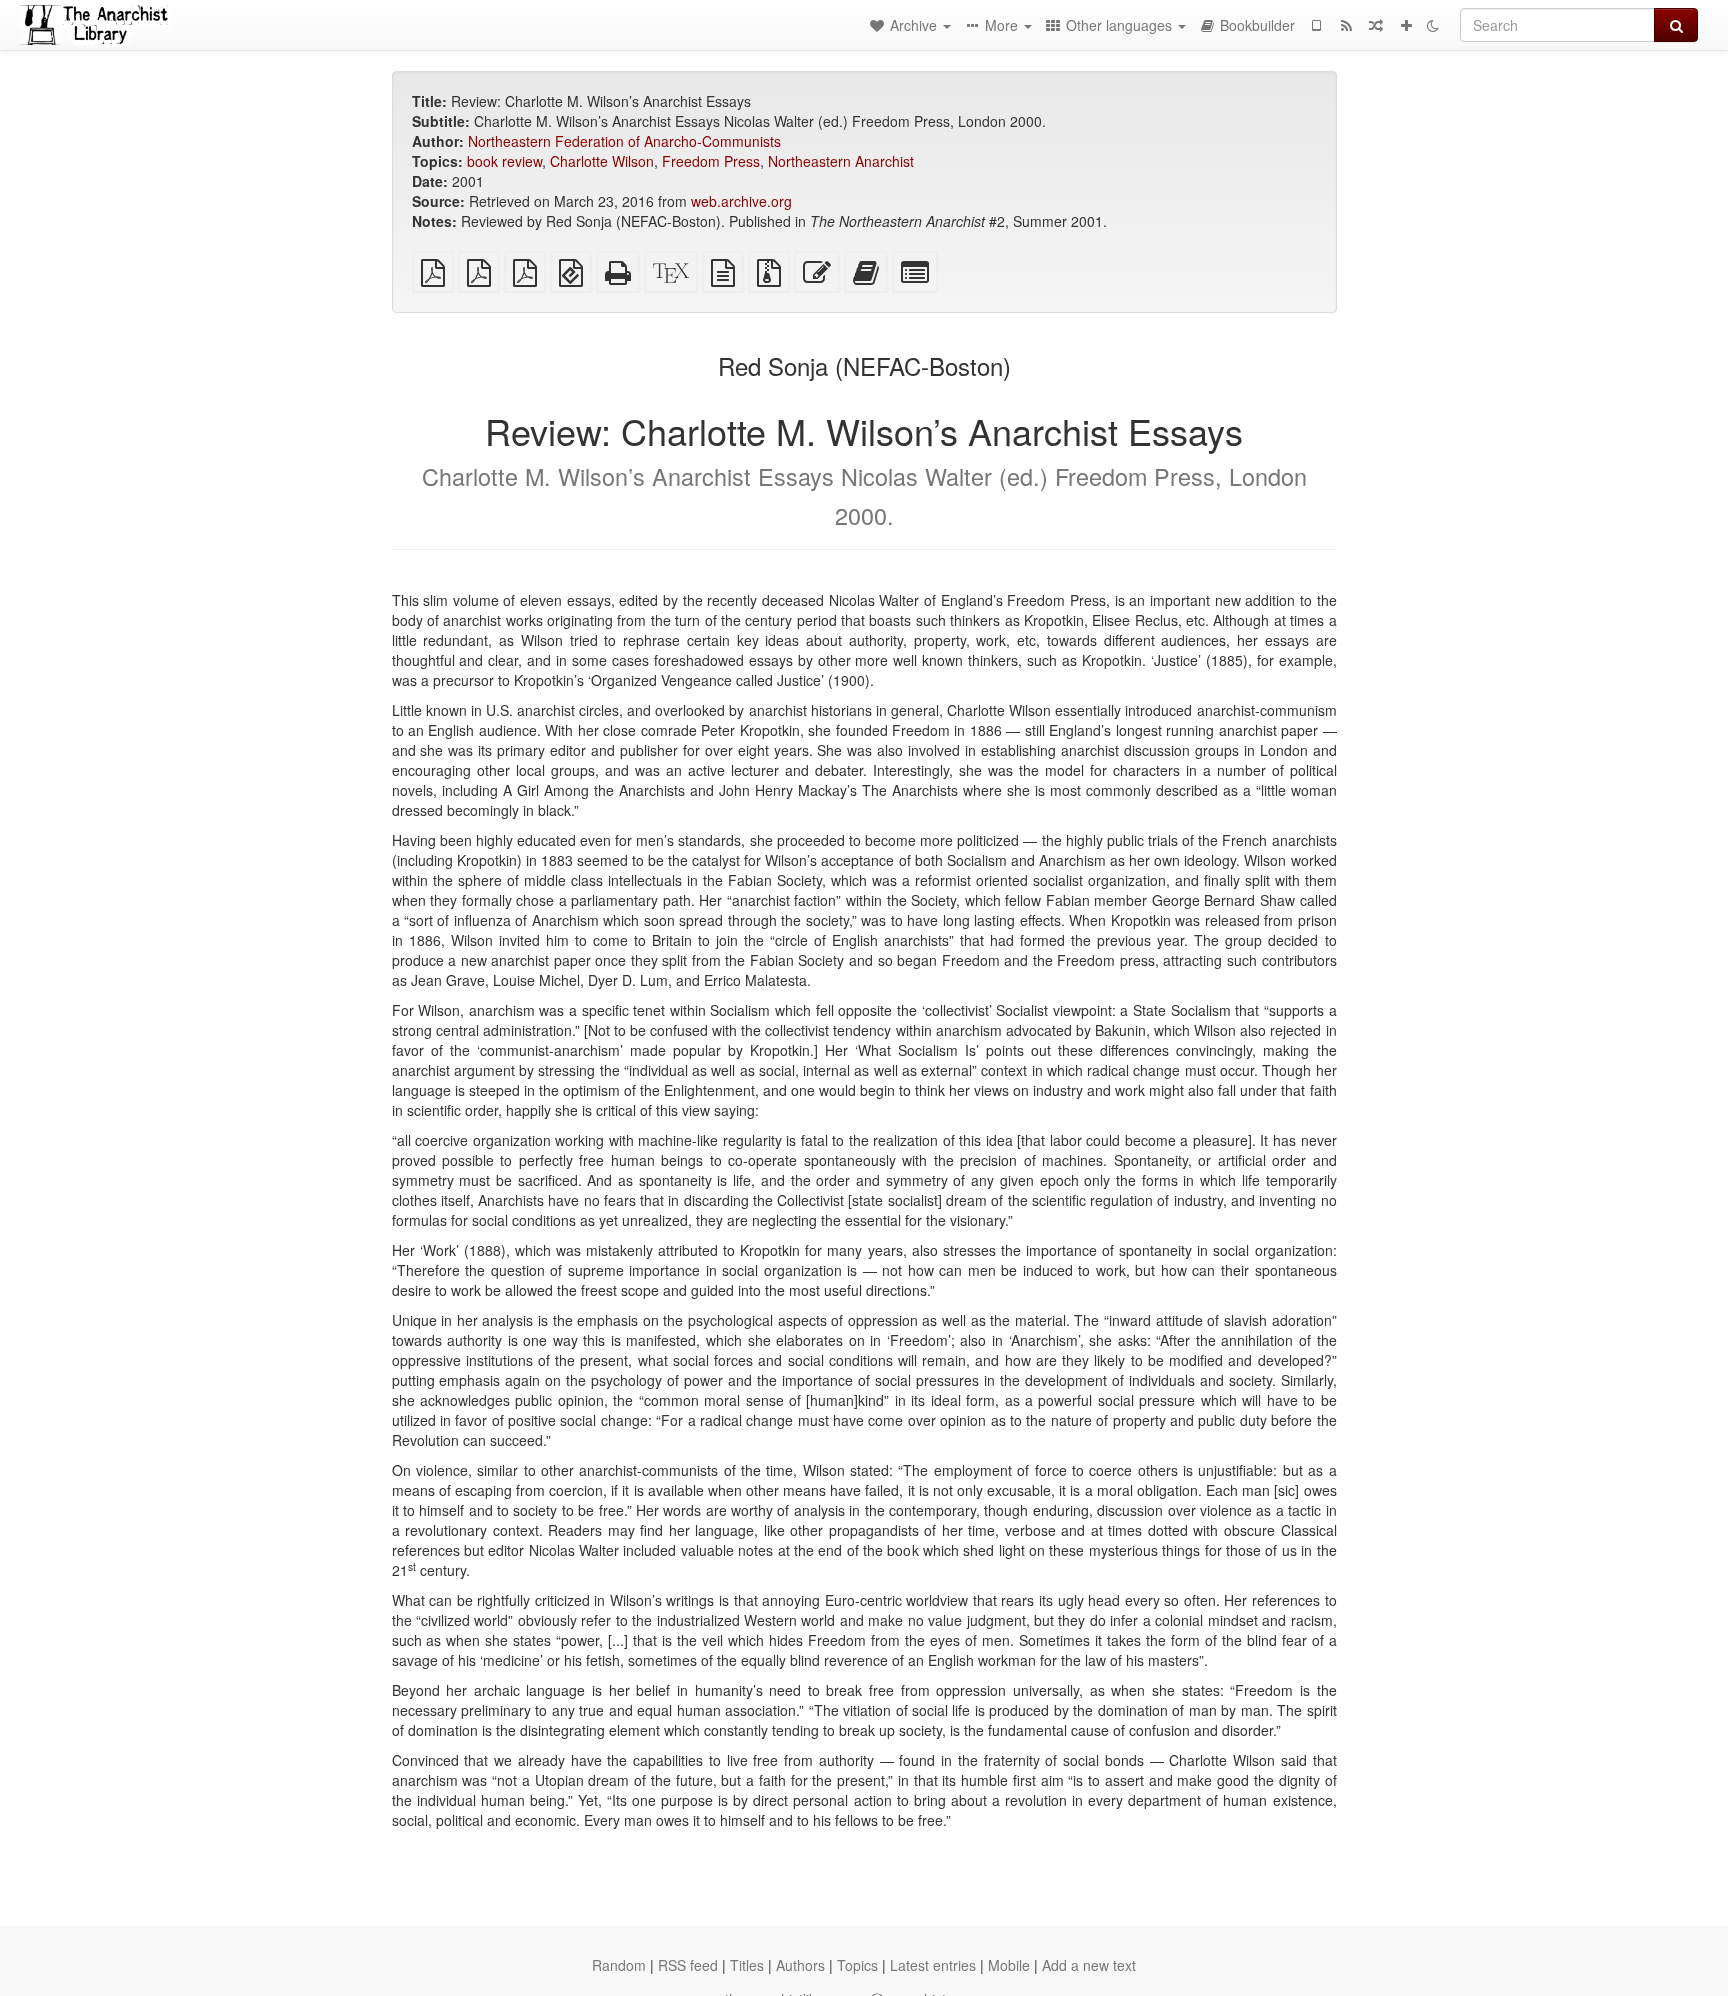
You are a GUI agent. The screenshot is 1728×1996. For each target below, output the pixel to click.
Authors (800, 1965)
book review (504, 161)
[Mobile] (1316, 25)
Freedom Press (711, 161)
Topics (857, 1965)
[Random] (1376, 25)
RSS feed (688, 1965)
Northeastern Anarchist (841, 161)
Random (619, 1965)
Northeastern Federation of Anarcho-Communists (624, 141)
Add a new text (1089, 1965)
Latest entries (933, 1965)
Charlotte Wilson (602, 161)
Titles (747, 1965)
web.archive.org (741, 201)
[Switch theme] (1433, 25)
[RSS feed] (1346, 25)
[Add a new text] (1406, 25)
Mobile (1009, 1965)
